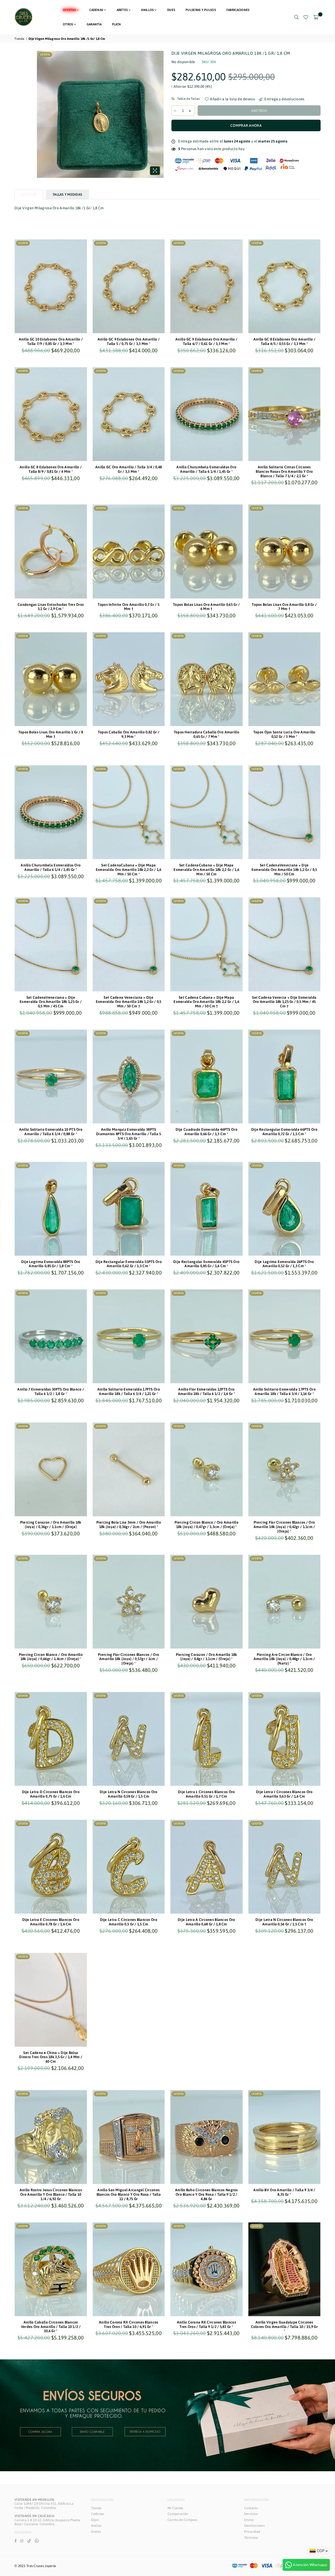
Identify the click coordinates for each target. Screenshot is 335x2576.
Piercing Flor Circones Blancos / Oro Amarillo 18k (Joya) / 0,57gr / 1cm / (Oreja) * (129, 1659)
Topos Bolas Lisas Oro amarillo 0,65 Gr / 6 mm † (206, 607)
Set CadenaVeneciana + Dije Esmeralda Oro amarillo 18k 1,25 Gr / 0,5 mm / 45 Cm (51, 1002)
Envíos (249, 2520)
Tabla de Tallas (188, 99)
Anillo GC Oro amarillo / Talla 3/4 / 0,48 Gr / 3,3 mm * (129, 469)
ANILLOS (147, 10)
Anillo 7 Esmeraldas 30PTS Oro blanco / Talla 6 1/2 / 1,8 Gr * (51, 1391)
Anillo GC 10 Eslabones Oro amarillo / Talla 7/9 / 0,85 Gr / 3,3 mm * (51, 341)
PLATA (116, 24)
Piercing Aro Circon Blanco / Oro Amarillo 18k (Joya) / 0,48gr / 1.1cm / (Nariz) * (284, 1659)
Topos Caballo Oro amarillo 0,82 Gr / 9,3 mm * (129, 734)
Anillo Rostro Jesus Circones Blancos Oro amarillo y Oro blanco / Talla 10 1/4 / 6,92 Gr (51, 2194)
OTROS (68, 24)
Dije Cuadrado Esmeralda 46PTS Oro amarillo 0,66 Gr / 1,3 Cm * (206, 1132)
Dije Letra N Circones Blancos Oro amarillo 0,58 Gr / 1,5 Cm (129, 1794)
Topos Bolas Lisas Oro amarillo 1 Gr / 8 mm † (51, 734)
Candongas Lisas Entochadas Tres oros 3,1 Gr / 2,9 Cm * (51, 607)
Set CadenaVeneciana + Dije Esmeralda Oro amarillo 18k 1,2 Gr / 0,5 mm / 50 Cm (284, 870)
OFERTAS (69, 10)
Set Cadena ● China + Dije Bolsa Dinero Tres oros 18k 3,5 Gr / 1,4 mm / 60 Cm (51, 2057)
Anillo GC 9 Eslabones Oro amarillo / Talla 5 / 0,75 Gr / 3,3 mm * (129, 341)
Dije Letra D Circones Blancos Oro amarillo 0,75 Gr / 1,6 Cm (51, 1794)
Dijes (95, 2520)
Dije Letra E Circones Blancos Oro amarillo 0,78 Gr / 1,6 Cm (51, 1922)
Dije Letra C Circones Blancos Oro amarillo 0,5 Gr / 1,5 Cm (129, 1922)
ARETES (122, 10)
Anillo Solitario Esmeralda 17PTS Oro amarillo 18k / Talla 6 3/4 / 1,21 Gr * (129, 1391)
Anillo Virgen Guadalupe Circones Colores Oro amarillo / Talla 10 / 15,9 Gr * (284, 2327)
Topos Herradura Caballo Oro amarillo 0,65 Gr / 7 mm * (206, 734)
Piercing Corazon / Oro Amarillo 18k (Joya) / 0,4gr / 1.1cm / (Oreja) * (206, 1657)
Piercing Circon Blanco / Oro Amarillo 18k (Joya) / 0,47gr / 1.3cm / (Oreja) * (206, 1525)
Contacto (251, 2508)
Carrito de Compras (182, 2520)
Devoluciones (254, 2526)
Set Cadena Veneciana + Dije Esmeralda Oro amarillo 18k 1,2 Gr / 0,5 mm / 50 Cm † (129, 1002)
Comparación (178, 2514)
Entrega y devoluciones (284, 99)
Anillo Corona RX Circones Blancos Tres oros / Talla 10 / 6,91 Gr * (129, 2324)
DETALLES (29, 194)
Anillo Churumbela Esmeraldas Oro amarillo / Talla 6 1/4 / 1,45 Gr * (206, 469)
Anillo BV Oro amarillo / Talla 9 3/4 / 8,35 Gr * (284, 2192)
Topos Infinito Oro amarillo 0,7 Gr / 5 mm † (129, 607)
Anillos (96, 2526)
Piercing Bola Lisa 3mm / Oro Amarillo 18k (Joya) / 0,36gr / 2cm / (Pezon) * (129, 1525)
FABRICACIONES (238, 10)
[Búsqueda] (296, 17)
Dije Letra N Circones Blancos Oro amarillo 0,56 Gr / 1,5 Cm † (284, 1922)
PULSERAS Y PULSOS (201, 10)
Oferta (45, 54)
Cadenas (98, 2514)
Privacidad (252, 2532)
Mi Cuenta (175, 2508)
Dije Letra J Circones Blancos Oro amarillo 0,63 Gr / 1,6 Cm (284, 1794)
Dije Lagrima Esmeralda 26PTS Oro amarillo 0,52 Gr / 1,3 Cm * (284, 1264)
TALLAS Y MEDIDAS (67, 194)
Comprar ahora (246, 125)
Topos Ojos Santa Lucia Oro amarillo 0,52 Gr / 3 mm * (284, 734)
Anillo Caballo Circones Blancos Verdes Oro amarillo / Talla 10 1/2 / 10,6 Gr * (51, 2327)
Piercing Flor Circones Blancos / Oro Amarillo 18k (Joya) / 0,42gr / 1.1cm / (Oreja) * (284, 1527)
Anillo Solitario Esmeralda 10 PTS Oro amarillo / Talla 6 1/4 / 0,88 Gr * (51, 1132)
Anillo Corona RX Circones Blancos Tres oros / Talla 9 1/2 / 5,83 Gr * (206, 2324)
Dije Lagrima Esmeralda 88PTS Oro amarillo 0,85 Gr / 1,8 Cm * (51, 1264)
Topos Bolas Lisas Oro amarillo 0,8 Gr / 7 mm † (284, 607)
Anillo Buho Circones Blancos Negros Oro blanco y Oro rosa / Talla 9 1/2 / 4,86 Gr (206, 2194)
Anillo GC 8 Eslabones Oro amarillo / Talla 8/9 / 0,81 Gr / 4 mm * (51, 469)
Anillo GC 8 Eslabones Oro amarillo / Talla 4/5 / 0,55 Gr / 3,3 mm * (284, 341)
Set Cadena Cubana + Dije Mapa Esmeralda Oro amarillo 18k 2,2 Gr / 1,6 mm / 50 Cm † (206, 1002)
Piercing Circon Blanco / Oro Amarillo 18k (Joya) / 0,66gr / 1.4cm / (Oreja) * (51, 1657)
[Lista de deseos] (306, 17)
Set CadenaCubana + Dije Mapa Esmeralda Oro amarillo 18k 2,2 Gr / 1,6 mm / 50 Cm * (129, 870)
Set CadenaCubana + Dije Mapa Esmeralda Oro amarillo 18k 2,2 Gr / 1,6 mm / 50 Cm (206, 870)
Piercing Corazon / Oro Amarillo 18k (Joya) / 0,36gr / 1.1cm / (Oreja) (51, 1525)
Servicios (251, 2514)
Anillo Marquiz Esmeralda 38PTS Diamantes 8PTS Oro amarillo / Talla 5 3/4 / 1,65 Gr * (129, 1134)
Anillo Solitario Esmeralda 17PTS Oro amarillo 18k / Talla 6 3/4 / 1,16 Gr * (284, 1391)
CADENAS (96, 10)
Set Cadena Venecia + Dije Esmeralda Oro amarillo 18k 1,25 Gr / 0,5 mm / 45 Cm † (284, 1002)
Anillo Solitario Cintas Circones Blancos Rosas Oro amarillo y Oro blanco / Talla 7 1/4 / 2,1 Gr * (284, 471)
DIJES (171, 10)
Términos (251, 2538)
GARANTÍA (94, 24)
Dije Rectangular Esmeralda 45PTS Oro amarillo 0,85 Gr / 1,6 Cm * (206, 1264)
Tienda (19, 39)
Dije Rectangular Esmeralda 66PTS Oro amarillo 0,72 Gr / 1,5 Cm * (284, 1132)
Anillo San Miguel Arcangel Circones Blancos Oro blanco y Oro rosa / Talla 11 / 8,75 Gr (129, 2194)
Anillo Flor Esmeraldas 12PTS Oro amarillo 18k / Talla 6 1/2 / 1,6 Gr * (206, 1391)
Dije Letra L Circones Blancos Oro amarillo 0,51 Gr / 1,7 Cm (206, 1794)
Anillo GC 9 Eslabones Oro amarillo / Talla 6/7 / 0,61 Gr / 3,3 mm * (206, 341)
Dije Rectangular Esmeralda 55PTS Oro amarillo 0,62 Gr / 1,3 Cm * (129, 1264)
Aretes (96, 2532)
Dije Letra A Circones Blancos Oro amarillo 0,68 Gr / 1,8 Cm (206, 1922)
